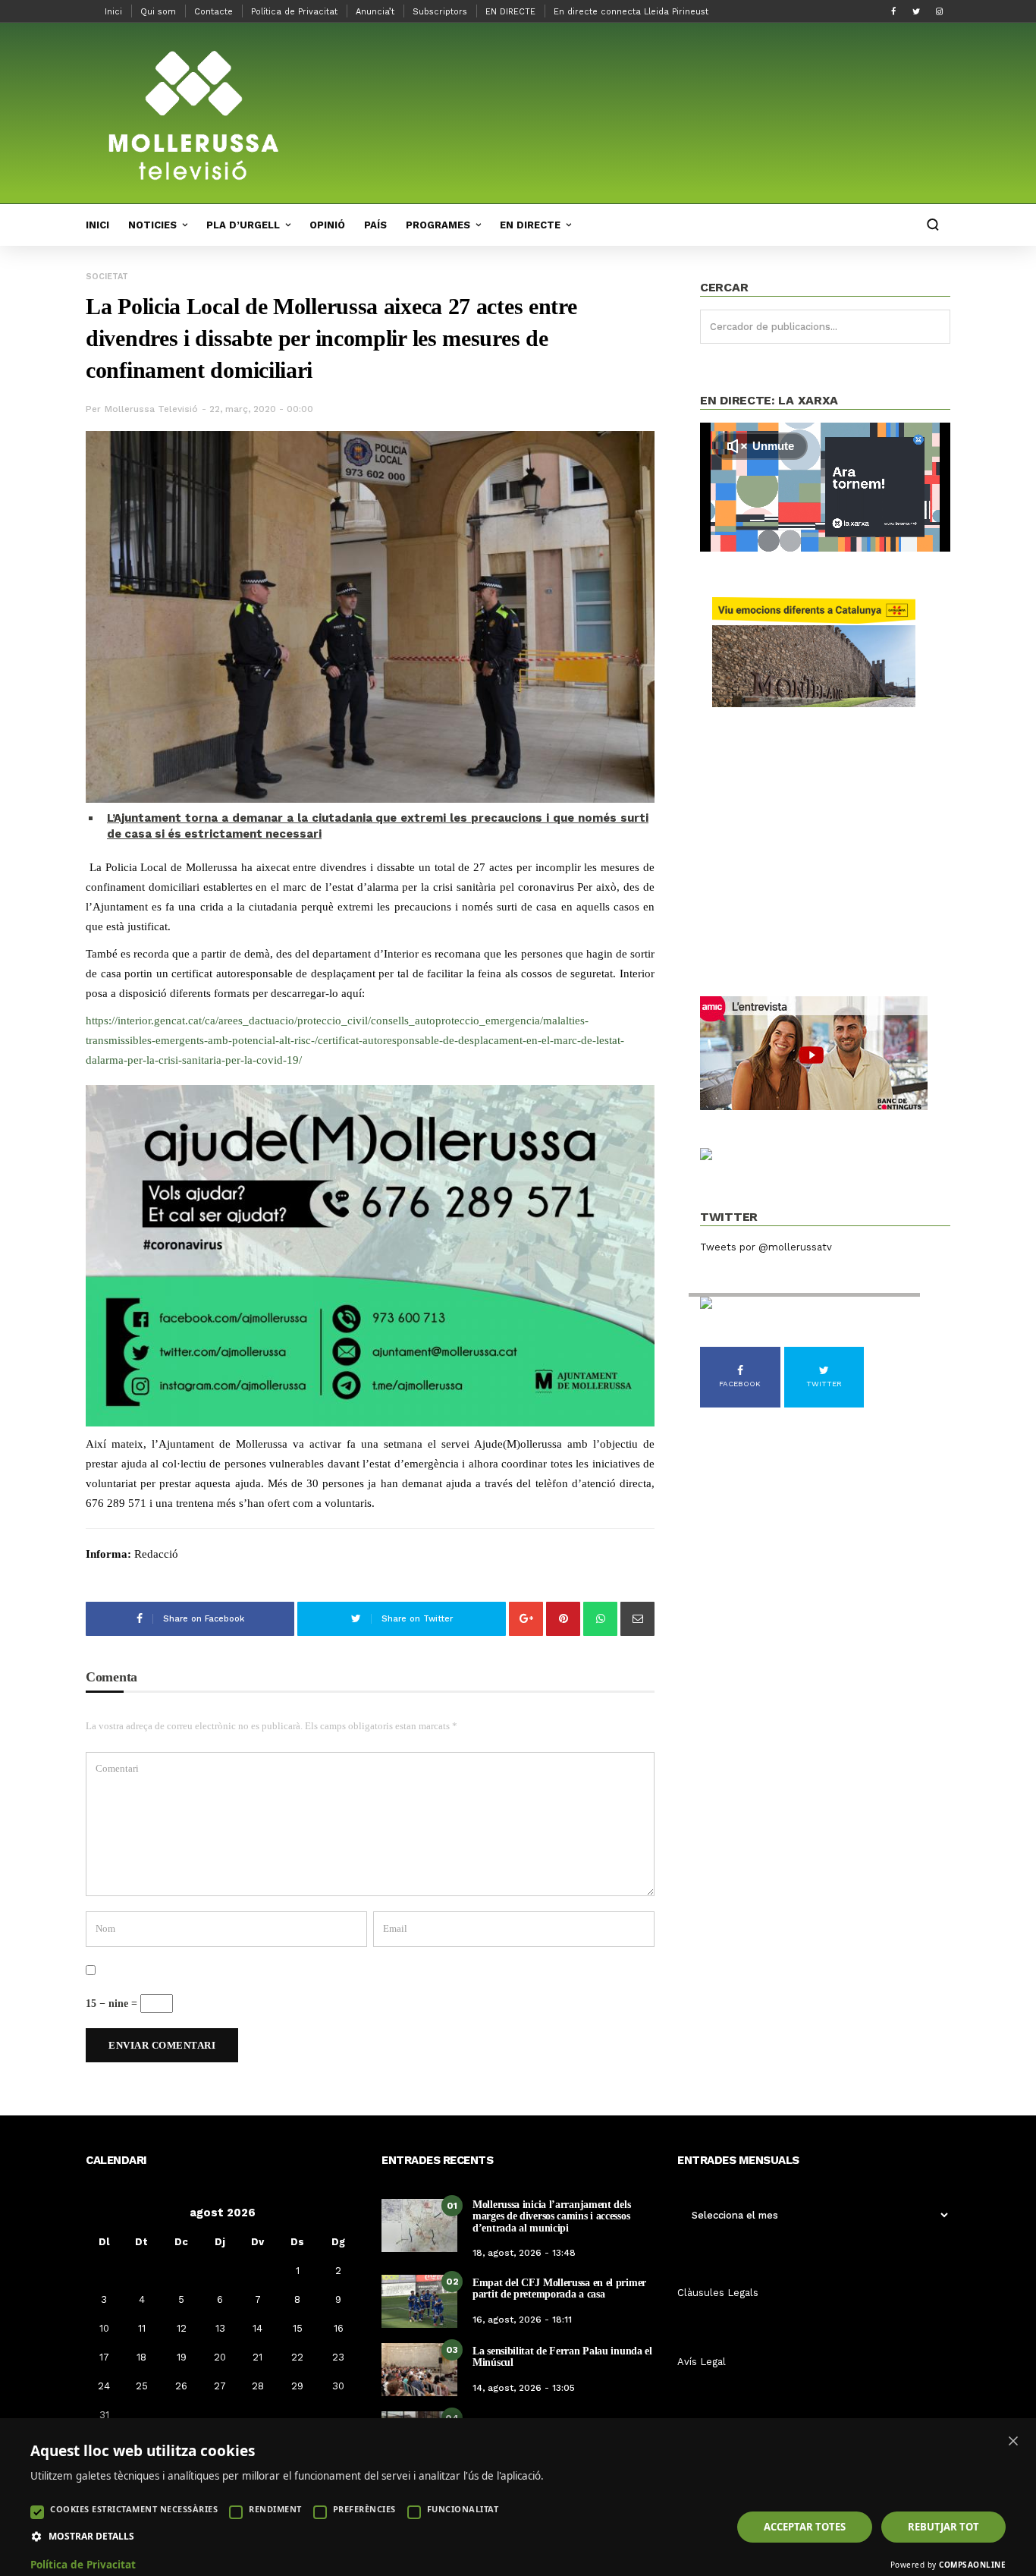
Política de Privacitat (294, 12)
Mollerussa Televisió (151, 409)
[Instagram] (939, 11)
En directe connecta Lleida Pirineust (631, 12)
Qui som (158, 12)
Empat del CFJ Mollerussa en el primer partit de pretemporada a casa (559, 2288)
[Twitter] (916, 11)
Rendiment (275, 2509)
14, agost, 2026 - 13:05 (524, 2388)
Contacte (213, 12)
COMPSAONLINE (972, 2565)
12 (182, 2328)
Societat (107, 277)
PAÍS (375, 225)
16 (339, 2328)
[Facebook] (893, 11)
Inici (113, 12)
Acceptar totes (805, 2527)
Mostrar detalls (91, 2537)
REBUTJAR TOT (943, 2527)
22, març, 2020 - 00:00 (261, 409)
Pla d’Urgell (243, 225)
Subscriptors (440, 12)
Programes (438, 225)
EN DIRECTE (510, 12)
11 (142, 2328)
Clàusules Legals (718, 2293)
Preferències (364, 2509)
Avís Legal (702, 2362)
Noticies (152, 225)
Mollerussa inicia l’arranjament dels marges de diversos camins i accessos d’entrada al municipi (551, 2216)
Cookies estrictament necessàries (134, 2509)
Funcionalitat (463, 2509)
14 (257, 2328)
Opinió (327, 225)
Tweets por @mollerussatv (766, 1247)
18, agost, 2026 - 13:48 (524, 2253)
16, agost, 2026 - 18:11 (522, 2320)
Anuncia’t (375, 12)
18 (141, 2357)
